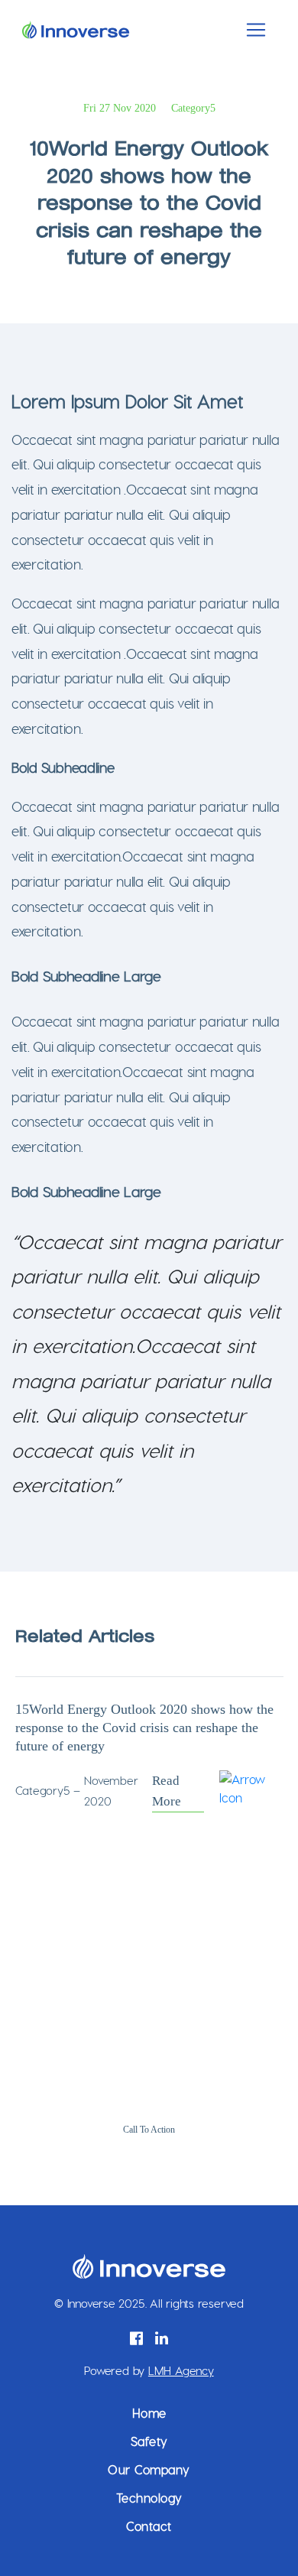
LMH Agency (181, 2370)
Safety (149, 2441)
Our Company (149, 2469)
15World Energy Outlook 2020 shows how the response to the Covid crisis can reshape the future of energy (144, 1728)
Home (149, 2413)
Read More (167, 1791)
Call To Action (149, 2130)
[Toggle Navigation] (256, 30)
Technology (149, 2498)
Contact (149, 2526)
